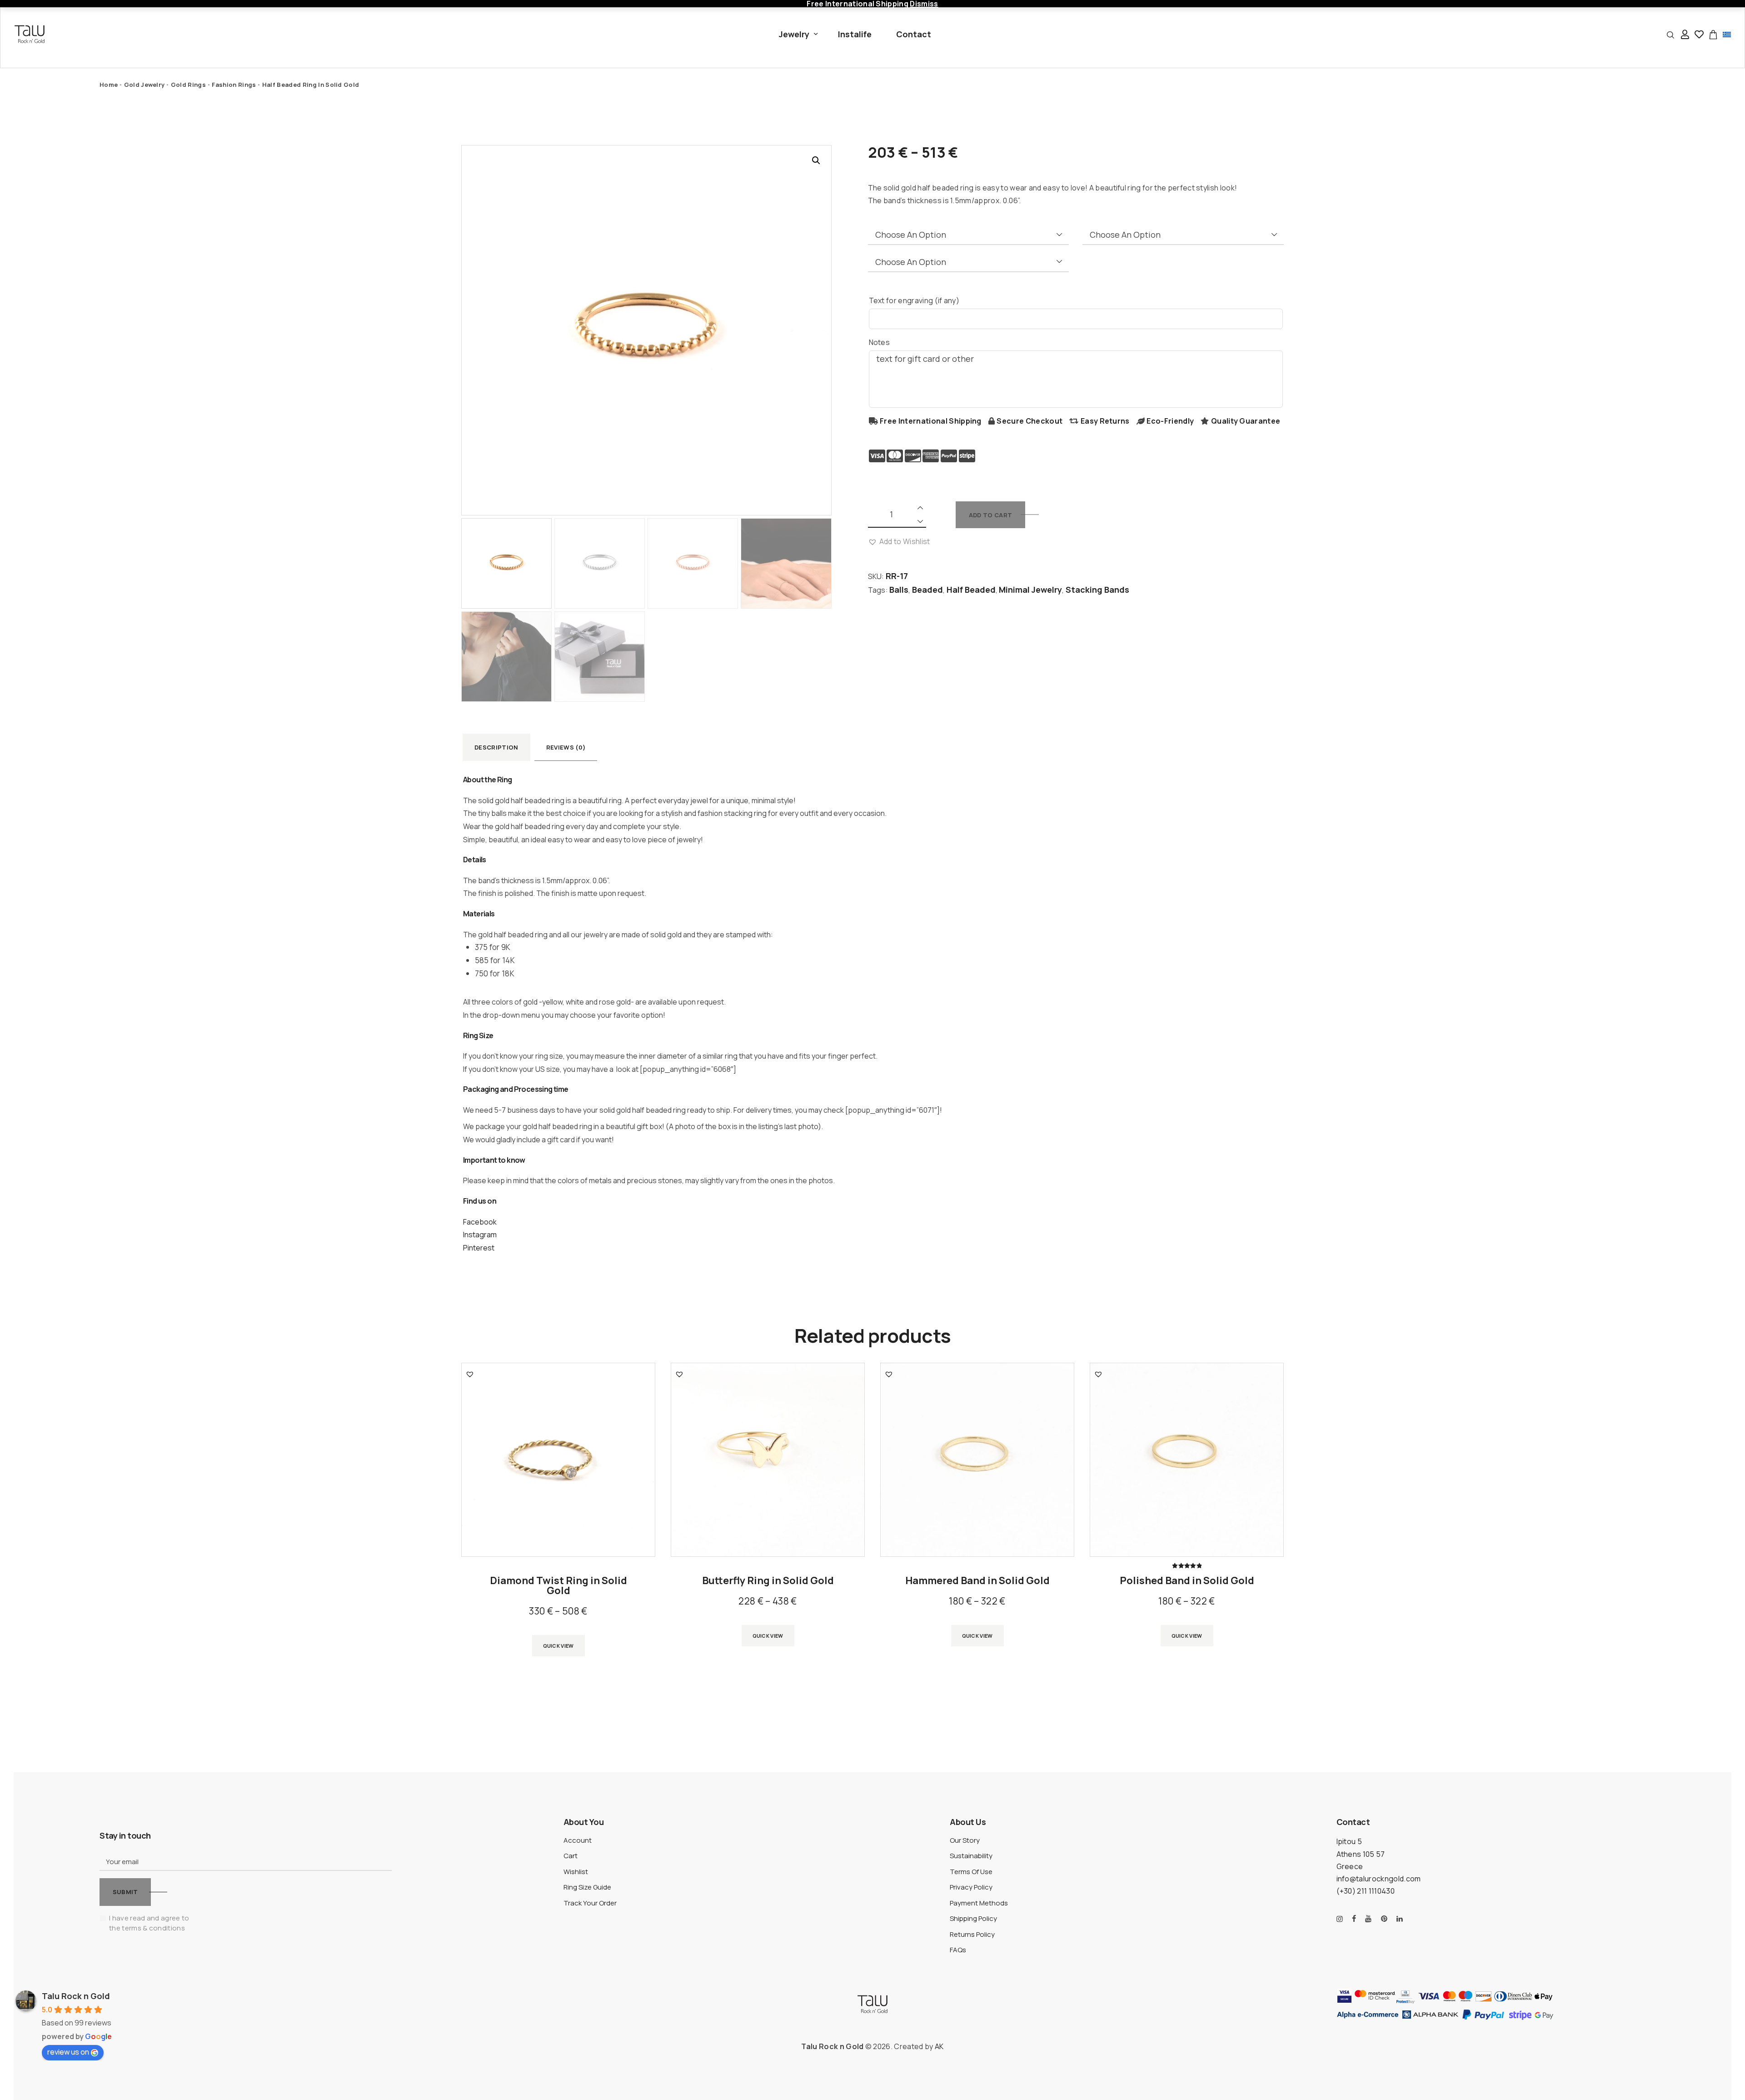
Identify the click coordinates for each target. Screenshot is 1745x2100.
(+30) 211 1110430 (1366, 1891)
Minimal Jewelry (1030, 590)
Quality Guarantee (1246, 421)
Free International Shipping (931, 421)
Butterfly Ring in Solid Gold (768, 1580)
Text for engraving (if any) (914, 300)
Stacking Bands (1097, 590)
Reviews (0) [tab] (566, 747)
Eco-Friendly (1170, 421)
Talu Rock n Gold (76, 1996)
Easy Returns (1105, 421)
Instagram (480, 1235)
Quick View (558, 1646)
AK (939, 2046)
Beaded (927, 590)
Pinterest (479, 1248)
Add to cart (990, 515)
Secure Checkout (1030, 421)
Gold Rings (188, 85)
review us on (68, 2052)
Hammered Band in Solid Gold (977, 1580)
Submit (125, 1892)
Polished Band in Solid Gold (1187, 1580)
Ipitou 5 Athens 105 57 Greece (1361, 1854)
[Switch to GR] (1727, 34)
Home (109, 85)
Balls (899, 590)
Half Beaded (971, 590)
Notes (880, 342)
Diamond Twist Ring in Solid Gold (558, 1585)
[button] (816, 160)
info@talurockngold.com (1379, 1879)
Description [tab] (496, 747)
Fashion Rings (234, 85)
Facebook (480, 1222)
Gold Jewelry (145, 85)
